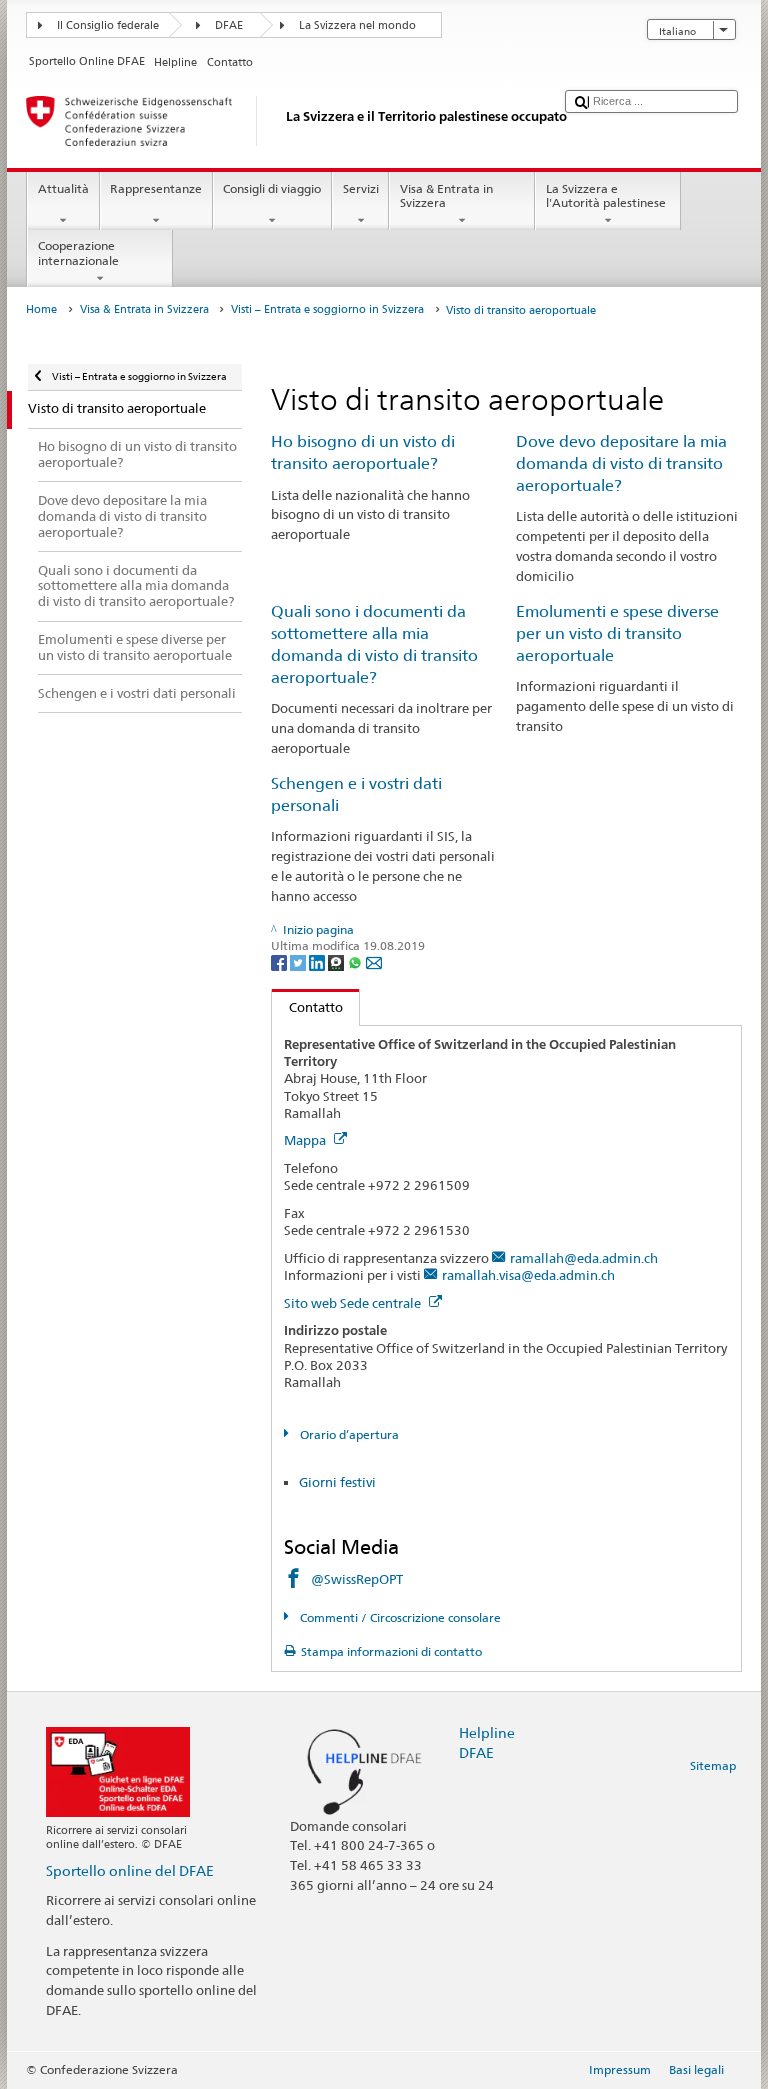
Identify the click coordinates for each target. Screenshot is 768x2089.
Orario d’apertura (347, 1434)
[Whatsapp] (356, 961)
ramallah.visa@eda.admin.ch (528, 1275)
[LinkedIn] (318, 961)
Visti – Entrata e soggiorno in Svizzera (327, 309)
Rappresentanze (156, 188)
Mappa (306, 1140)
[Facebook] (280, 961)
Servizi (361, 188)
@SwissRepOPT (357, 1579)
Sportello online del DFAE (130, 1870)
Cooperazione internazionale (78, 252)
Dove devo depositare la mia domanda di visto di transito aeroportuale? (621, 463)
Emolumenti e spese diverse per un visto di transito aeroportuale (617, 633)
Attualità (63, 188)
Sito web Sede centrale (354, 1303)
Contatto (307, 1007)
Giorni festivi (337, 1482)
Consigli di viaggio (272, 188)
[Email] (374, 961)
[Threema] (337, 961)
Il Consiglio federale (108, 25)
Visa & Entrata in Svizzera (446, 195)
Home (41, 309)
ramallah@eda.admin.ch (584, 1258)
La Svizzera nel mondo (357, 25)
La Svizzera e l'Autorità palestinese (606, 195)
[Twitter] (299, 961)
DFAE (229, 25)
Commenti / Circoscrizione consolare (398, 1617)
